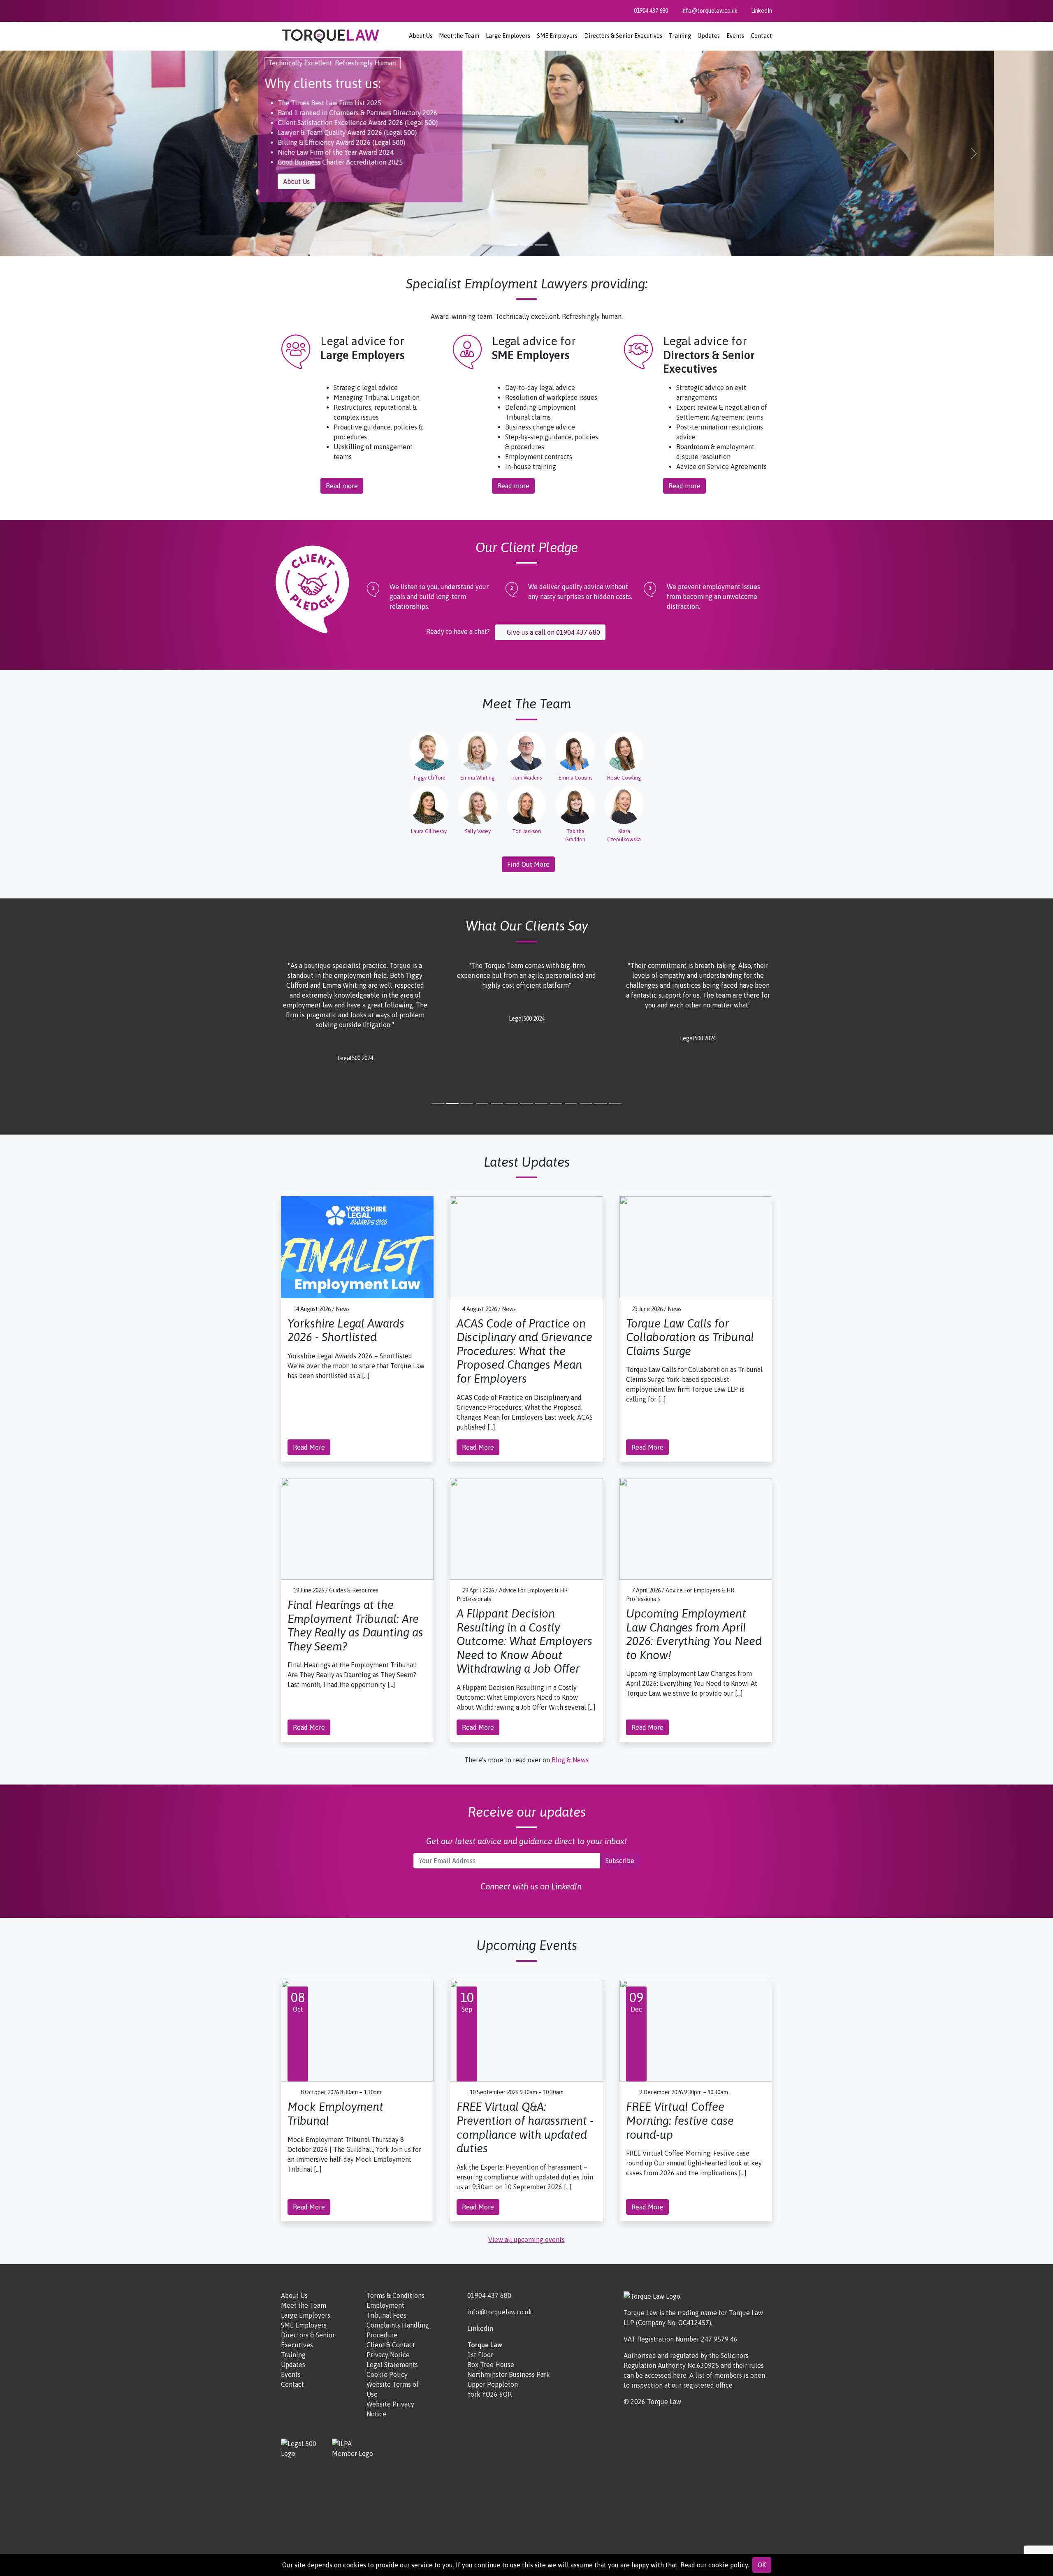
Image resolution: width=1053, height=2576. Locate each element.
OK (762, 2565)
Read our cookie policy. (715, 2565)
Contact (761, 36)
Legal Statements (392, 2365)
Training (680, 36)
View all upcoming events (526, 2239)
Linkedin (480, 2328)
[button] (79, 153)
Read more (342, 486)
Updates (709, 36)
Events (735, 36)
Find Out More (528, 864)
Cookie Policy (387, 2374)
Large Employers (508, 36)
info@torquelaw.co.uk (500, 2312)
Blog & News (570, 1760)
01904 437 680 (489, 2295)
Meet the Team (459, 36)
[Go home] (330, 35)
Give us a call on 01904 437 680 (553, 632)
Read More (309, 1447)
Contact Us (559, 142)
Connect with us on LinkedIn (530, 1886)
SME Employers (557, 36)
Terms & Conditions (395, 2295)
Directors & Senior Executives (623, 36)
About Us (421, 36)
